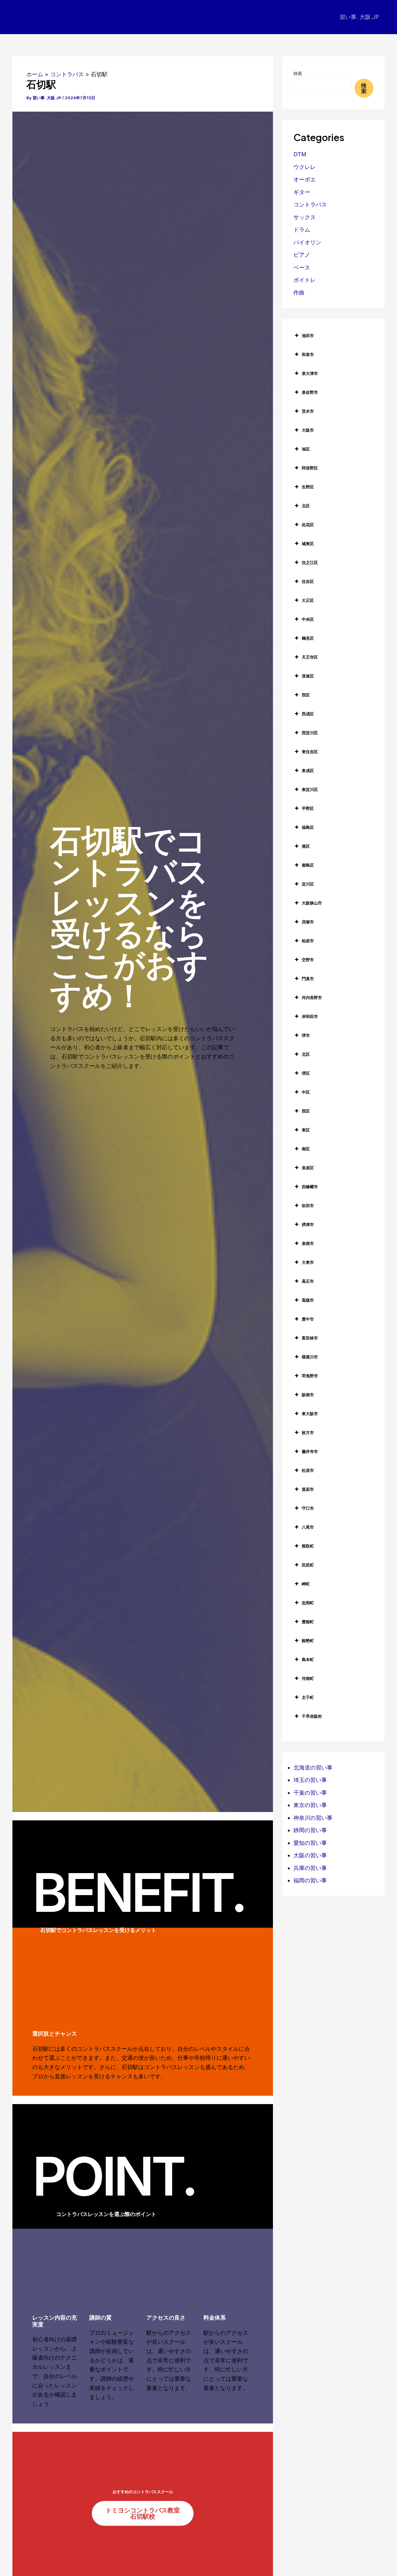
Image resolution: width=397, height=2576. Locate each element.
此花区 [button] (308, 525)
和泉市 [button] (308, 354)
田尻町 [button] (308, 1565)
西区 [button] (306, 695)
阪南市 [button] (308, 1395)
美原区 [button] (308, 1168)
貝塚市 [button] (308, 922)
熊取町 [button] (308, 1546)
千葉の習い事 (310, 1793)
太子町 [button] (308, 1697)
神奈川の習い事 (313, 1818)
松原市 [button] (308, 1470)
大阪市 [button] (308, 430)
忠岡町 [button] (308, 1603)
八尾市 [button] (308, 1527)
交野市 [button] (308, 960)
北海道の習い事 (313, 1768)
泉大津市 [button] (310, 373)
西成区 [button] (308, 714)
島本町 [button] (308, 1659)
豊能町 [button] (308, 1622)
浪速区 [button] (308, 676)
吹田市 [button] (308, 1206)
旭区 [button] (306, 449)
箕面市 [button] (308, 1489)
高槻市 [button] (308, 1300)
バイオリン (307, 242)
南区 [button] (306, 1149)
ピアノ (302, 255)
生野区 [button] (308, 487)
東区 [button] (306, 1130)
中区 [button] (306, 1092)
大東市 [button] (308, 1262)
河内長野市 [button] (312, 997)
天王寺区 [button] (310, 657)
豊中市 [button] (308, 1319)
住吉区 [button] (308, 581)
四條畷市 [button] (310, 1187)
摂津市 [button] (308, 1224)
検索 (298, 73)
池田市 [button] (308, 335)
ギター (302, 192)
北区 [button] (306, 506)
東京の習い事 (310, 1805)
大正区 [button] (308, 600)
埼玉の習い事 (310, 1780)
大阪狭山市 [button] (312, 903)
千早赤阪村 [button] (312, 1716)
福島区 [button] (308, 827)
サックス (305, 217)
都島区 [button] (308, 865)
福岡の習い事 (310, 1880)
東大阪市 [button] (310, 1414)
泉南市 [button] (308, 1243)
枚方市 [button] (308, 1432)
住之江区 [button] (310, 562)
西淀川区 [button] (310, 733)
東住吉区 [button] (310, 752)
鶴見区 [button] (308, 638)
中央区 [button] (308, 619)
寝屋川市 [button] (310, 1357)
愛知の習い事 (310, 1843)
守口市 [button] (308, 1508)
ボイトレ (305, 280)
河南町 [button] (308, 1678)
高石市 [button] (308, 1281)
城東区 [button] (308, 544)
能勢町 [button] (308, 1641)
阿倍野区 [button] (310, 468)
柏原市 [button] (308, 941)
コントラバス (310, 204)
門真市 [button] (308, 979)
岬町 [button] (306, 1584)
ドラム (302, 230)
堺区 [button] (306, 1073)
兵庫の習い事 (310, 1868)
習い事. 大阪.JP (359, 17)
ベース (302, 267)
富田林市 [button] (310, 1338)
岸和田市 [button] (310, 1016)
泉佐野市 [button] (310, 392)
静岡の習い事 (310, 1830)
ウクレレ (305, 167)
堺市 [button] (306, 1035)
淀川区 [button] (308, 884)
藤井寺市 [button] (310, 1451)
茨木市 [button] (308, 411)
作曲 (299, 293)
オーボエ (305, 179)
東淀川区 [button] (310, 789)
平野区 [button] (308, 808)
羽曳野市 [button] (310, 1376)
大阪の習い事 (310, 1855)
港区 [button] (306, 846)
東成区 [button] (308, 771)
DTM (300, 154)
